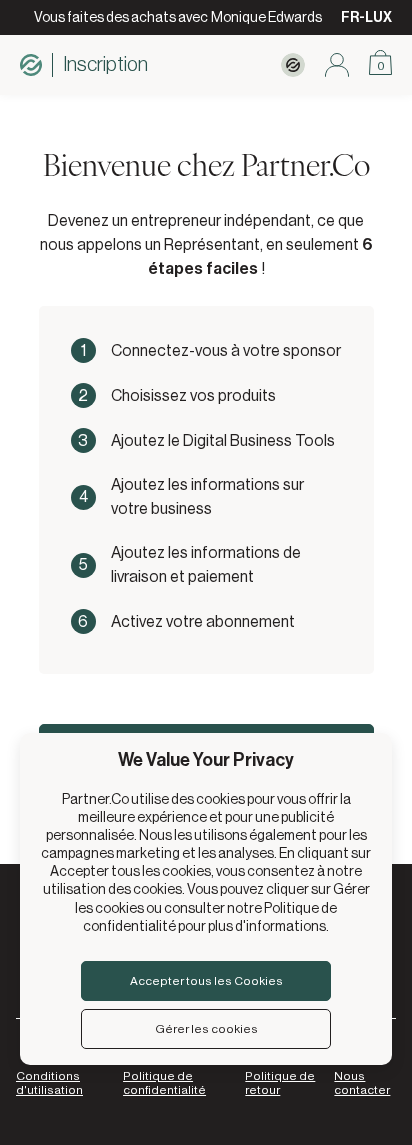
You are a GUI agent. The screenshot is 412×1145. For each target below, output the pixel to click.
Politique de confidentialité (164, 1083)
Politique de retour (280, 1083)
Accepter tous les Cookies (206, 981)
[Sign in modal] (337, 65)
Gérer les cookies (206, 1029)
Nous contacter (362, 1083)
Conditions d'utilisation (49, 1083)
